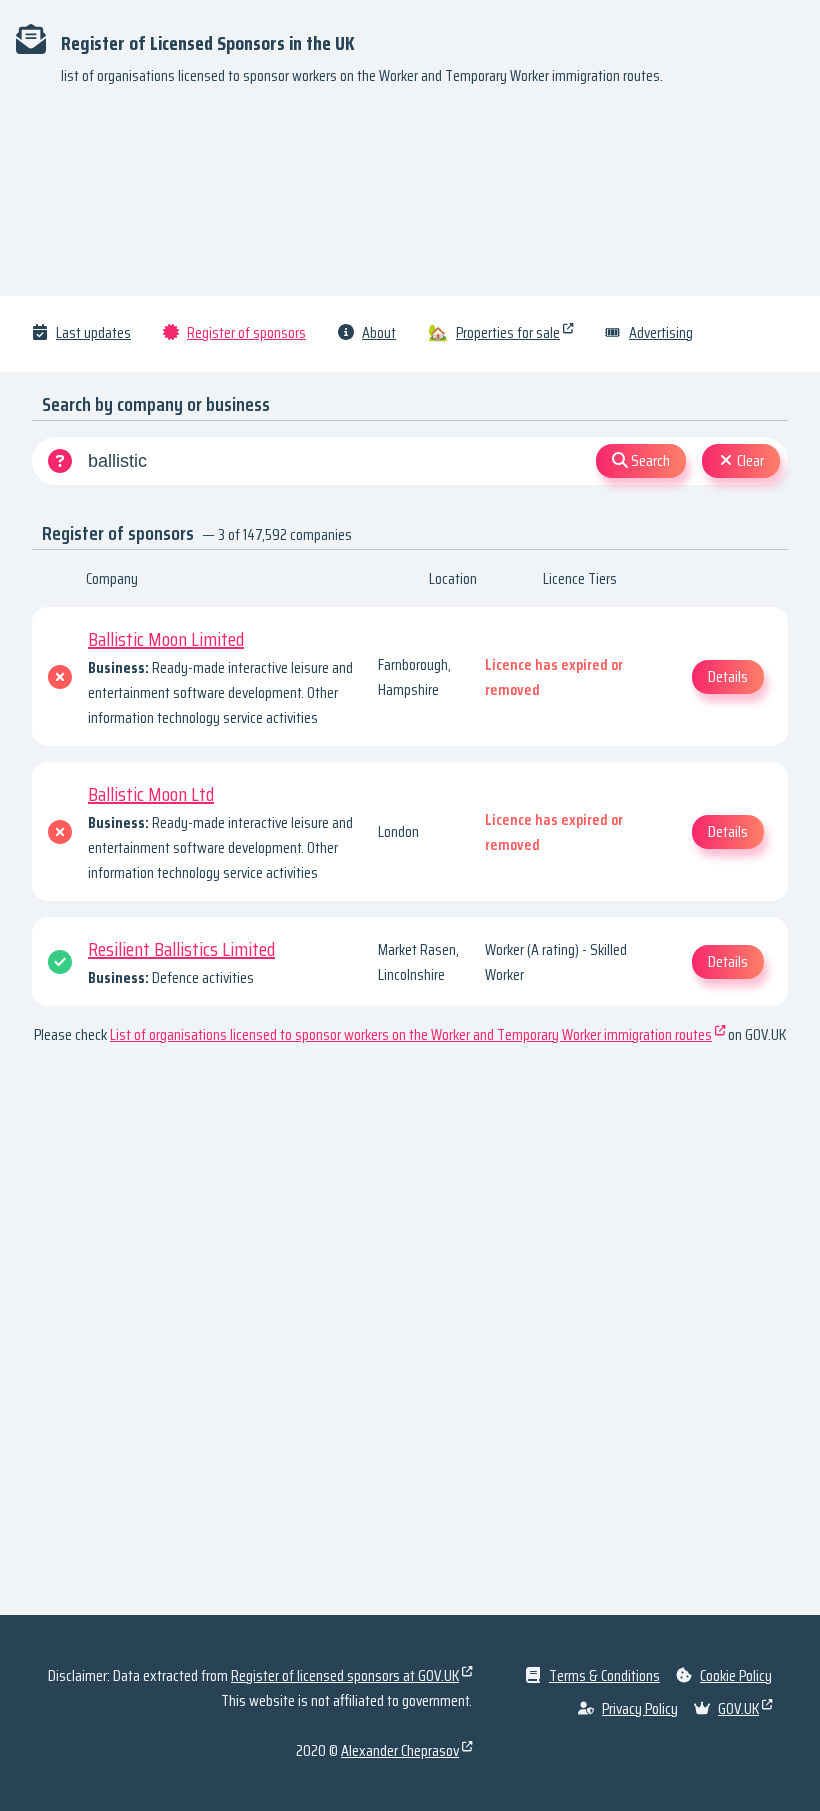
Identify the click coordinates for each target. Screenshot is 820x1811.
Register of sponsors (246, 332)
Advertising (661, 332)
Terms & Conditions (604, 1675)
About (379, 332)
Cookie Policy (736, 1675)
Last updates (93, 332)
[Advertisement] (410, 200)
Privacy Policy (640, 1708)
